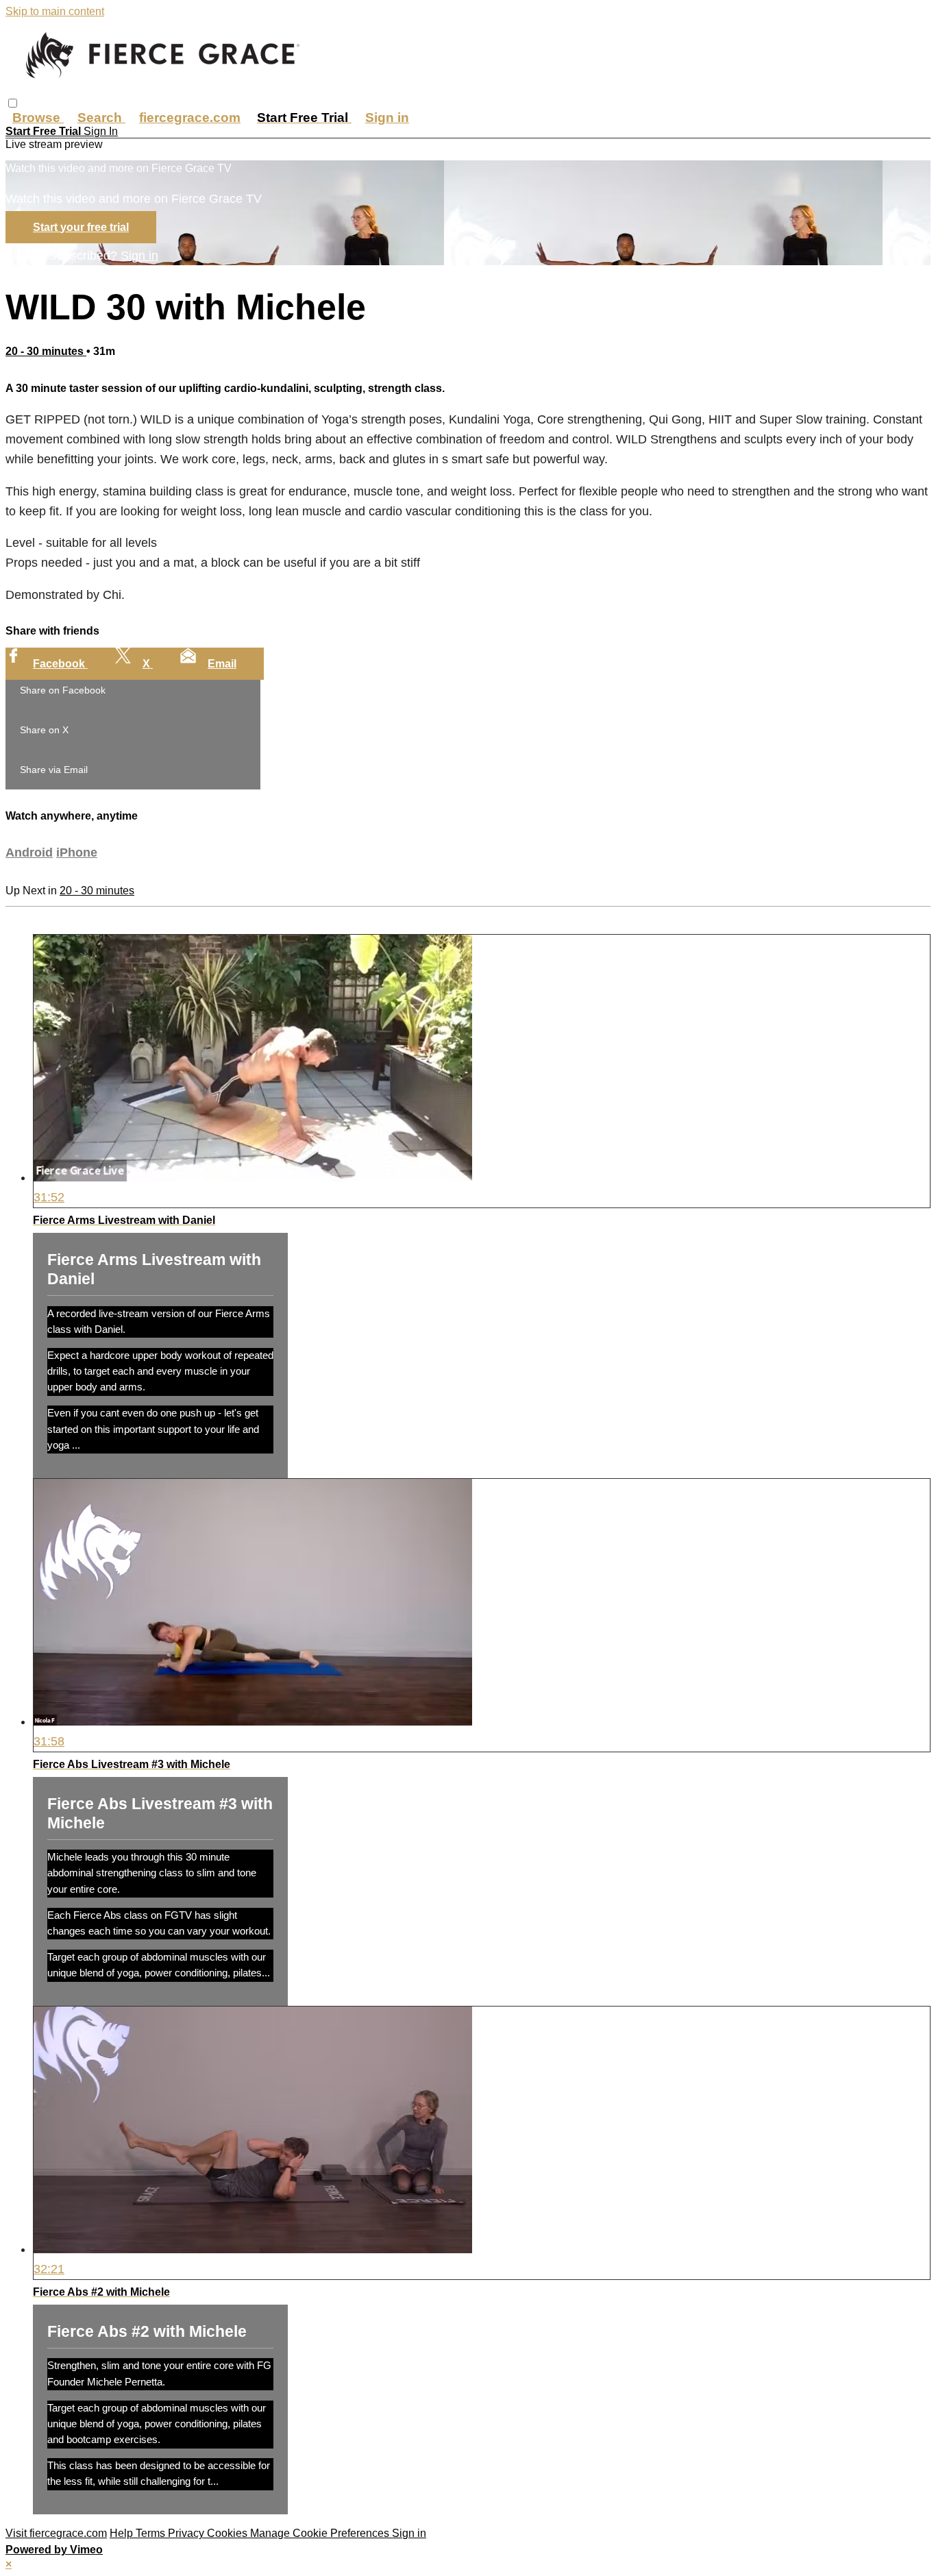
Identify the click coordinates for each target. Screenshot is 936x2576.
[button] (13, 103)
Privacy (187, 2533)
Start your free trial (81, 227)
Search (101, 118)
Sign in (387, 118)
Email (222, 664)
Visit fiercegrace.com (56, 2533)
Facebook (60, 664)
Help (123, 2533)
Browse (38, 118)
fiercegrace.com (190, 118)
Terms (152, 2533)
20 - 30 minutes (46, 351)
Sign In (101, 131)
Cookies (229, 2533)
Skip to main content (55, 11)
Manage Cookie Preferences (321, 2533)
